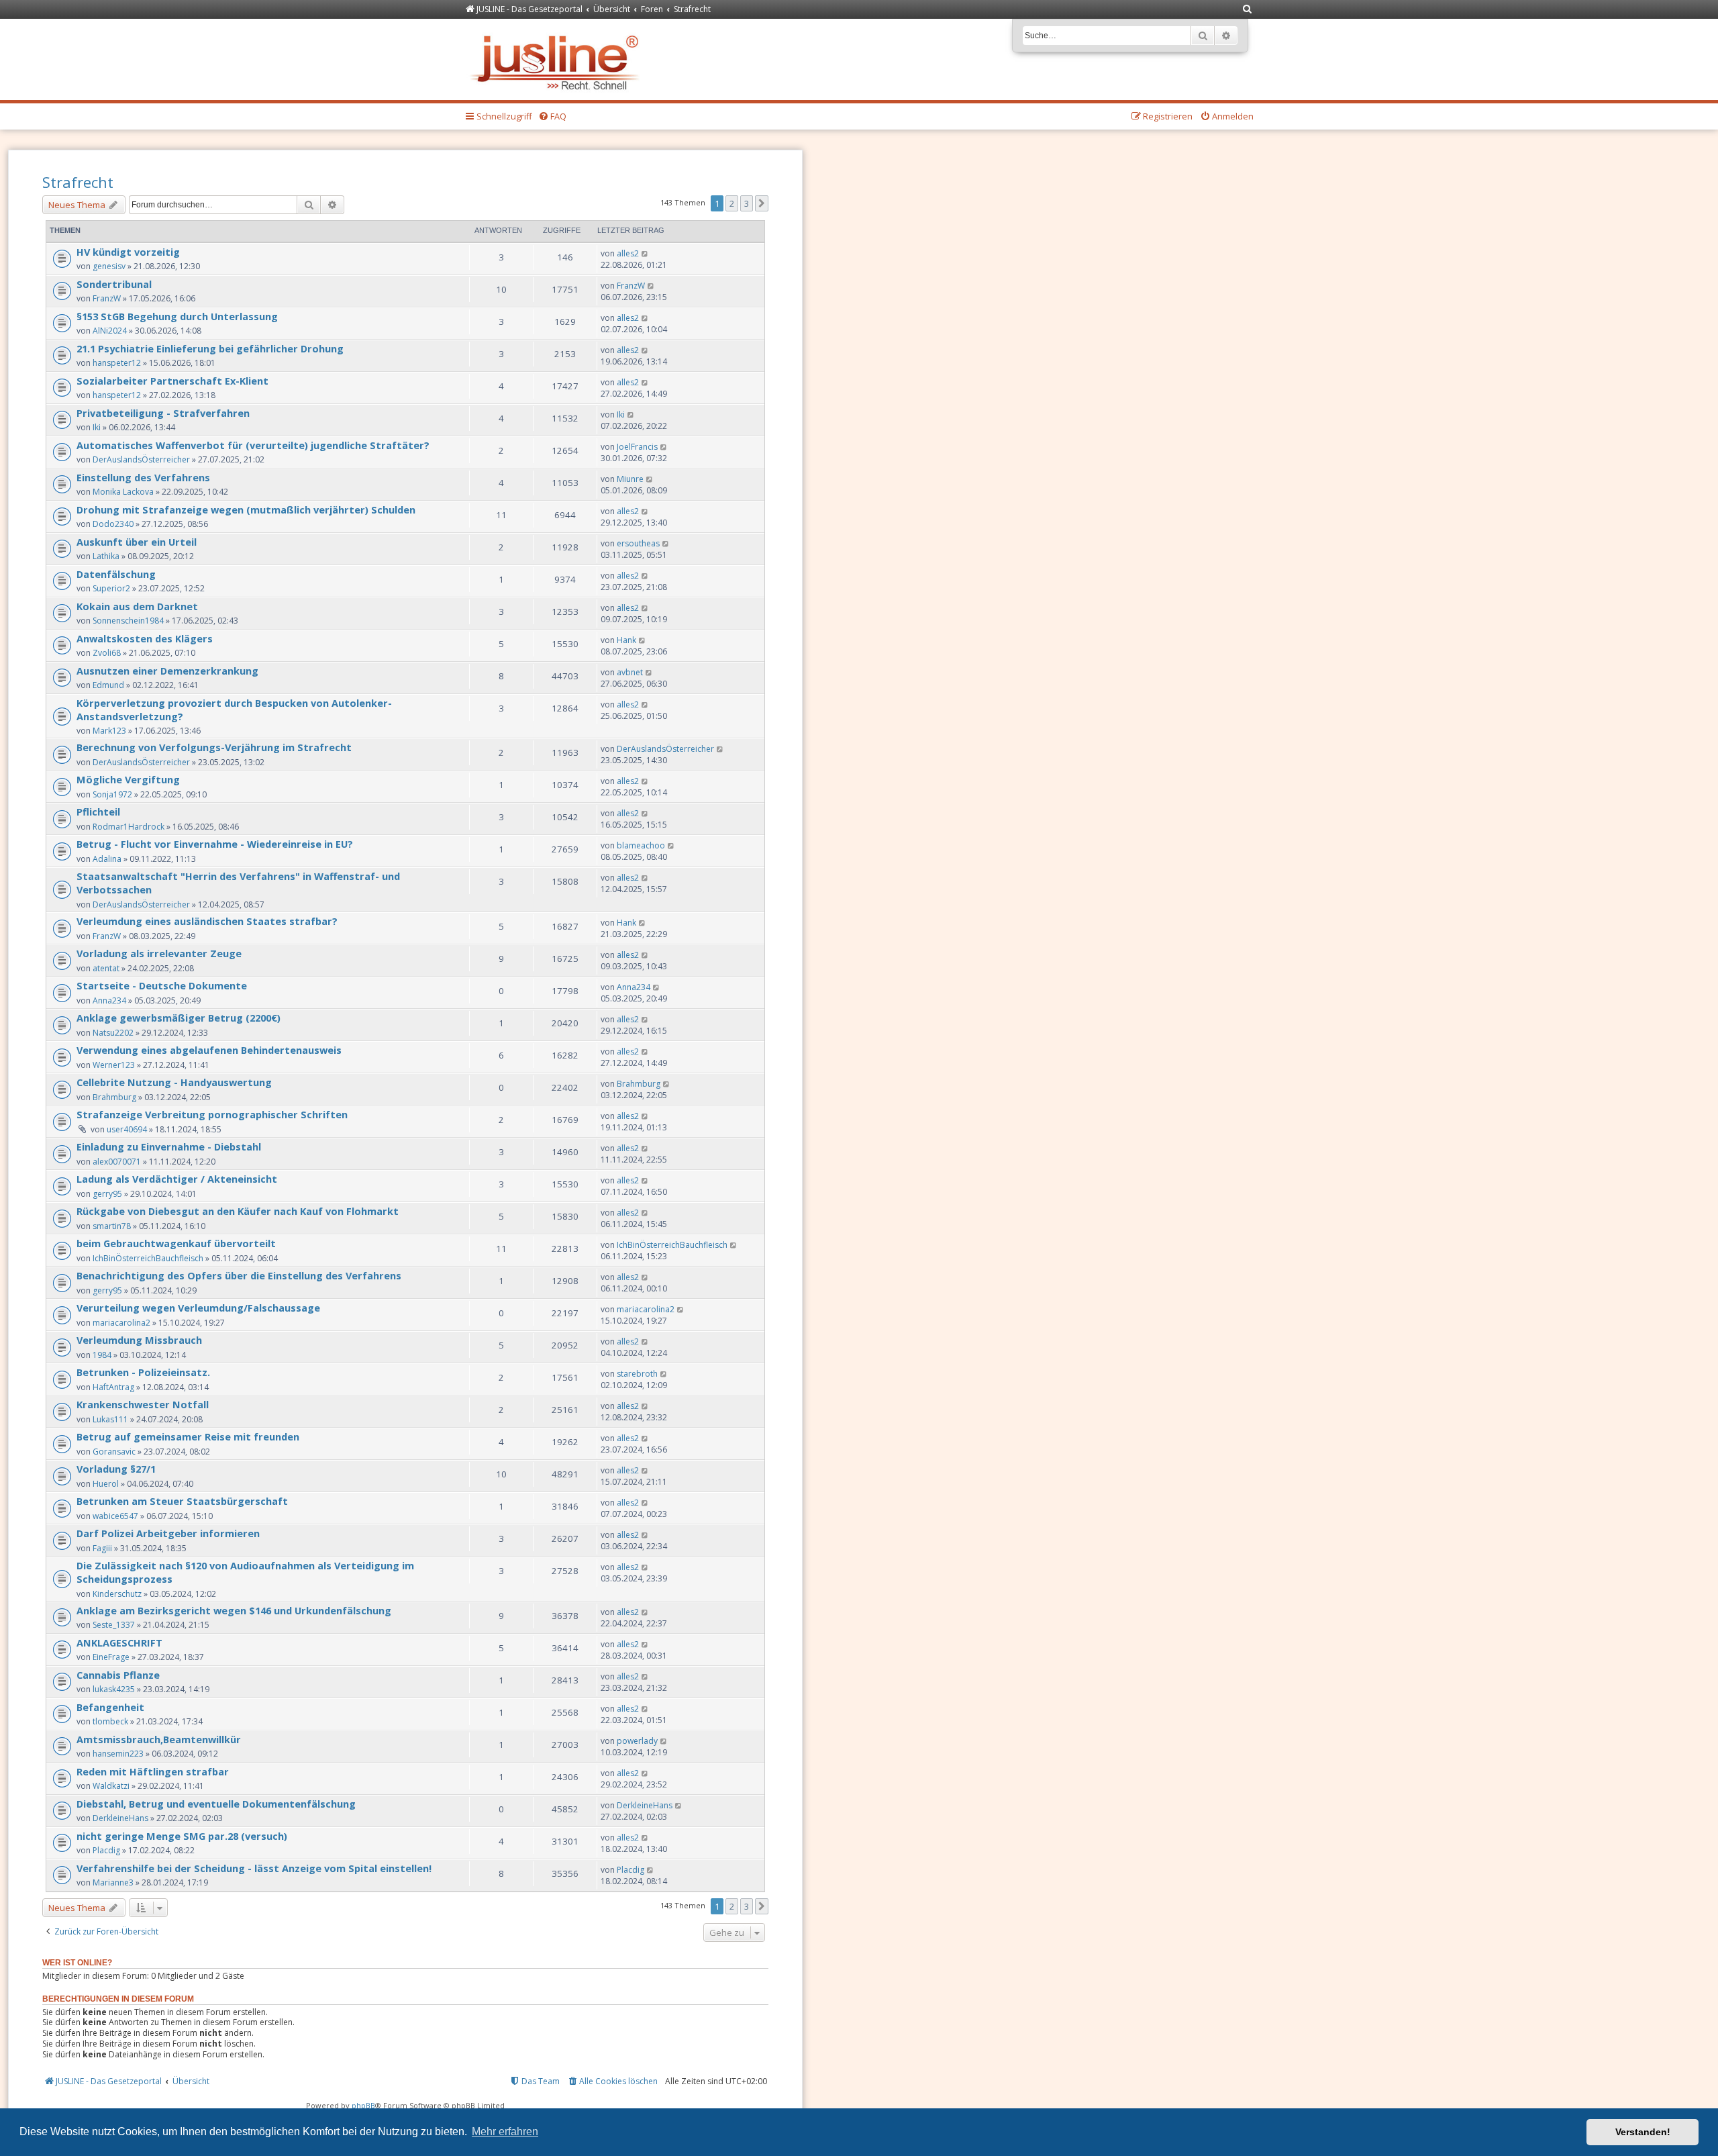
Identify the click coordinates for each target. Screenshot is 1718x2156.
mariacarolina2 (121, 1323)
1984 (102, 1355)
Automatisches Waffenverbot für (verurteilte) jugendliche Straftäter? (253, 445)
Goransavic (114, 1452)
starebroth (637, 1374)
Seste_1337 (114, 1625)
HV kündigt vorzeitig (128, 252)
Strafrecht (78, 182)
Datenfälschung (116, 574)
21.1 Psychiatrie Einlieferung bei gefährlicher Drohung (210, 348)
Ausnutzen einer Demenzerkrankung (167, 671)
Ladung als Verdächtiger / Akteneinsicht (177, 1179)
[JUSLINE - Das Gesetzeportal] (558, 59)
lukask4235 (114, 1689)
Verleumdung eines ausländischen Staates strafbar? (207, 921)
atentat (106, 968)
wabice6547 (115, 1516)
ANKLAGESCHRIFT (119, 1643)
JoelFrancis (637, 447)
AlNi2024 (110, 331)
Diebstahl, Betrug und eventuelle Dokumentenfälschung (216, 1804)
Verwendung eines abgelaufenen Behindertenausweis (209, 1050)
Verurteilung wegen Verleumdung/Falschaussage (198, 1308)
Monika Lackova (123, 492)
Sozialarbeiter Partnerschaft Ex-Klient (172, 381)
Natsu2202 (113, 1033)
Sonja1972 (112, 794)
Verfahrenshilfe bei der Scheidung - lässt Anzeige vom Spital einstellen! (254, 1868)
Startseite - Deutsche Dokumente (162, 985)
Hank (626, 640)
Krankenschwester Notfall (143, 1404)
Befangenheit (110, 1707)
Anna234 (109, 1000)
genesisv (109, 266)
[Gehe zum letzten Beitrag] (645, 253)
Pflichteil (98, 812)
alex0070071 (117, 1162)
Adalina (107, 859)
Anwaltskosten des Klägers (145, 638)
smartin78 (112, 1226)
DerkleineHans (120, 1818)
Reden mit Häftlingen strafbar (153, 1771)
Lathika (106, 556)
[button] (762, 203)
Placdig (106, 1850)
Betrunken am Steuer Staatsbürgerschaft (182, 1501)
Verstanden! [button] (1643, 2132)
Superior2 (111, 588)
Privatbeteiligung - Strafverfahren (163, 413)
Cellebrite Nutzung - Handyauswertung (174, 1082)
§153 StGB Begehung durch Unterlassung (177, 316)
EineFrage (111, 1657)
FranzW (107, 298)
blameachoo (641, 845)
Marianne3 (113, 1882)
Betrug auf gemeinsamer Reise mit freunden (188, 1436)
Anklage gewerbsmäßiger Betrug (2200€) (179, 1018)
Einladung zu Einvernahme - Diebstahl (169, 1146)
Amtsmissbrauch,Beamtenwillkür (159, 1739)
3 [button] (747, 203)
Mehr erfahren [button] (505, 2131)
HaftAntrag (113, 1387)
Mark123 (109, 731)
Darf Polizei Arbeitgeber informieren (168, 1533)
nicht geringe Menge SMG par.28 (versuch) (182, 1836)
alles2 (628, 253)
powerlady (637, 1741)
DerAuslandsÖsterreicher (141, 459)
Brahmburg (114, 1097)
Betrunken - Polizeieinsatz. (143, 1372)
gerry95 (107, 1194)
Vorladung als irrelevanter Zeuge (159, 953)
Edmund (108, 685)
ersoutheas (638, 543)
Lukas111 (110, 1419)
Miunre (630, 479)
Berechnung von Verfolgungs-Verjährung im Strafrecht (214, 747)
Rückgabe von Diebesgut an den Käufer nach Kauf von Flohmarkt (238, 1211)
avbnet (630, 672)
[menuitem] (1248, 10)
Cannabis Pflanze (118, 1675)
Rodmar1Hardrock (129, 827)
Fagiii (102, 1548)
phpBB (363, 2105)
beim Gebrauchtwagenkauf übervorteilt (176, 1243)
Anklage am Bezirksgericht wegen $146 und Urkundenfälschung (234, 1610)
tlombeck (110, 1721)
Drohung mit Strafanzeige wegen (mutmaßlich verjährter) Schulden (246, 509)
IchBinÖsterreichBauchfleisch (148, 1258)
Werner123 (114, 1065)
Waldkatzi (111, 1786)
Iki (97, 427)
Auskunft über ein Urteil (137, 542)
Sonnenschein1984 (128, 621)
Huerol (106, 1484)
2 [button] (732, 203)
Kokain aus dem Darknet (137, 606)
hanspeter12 (117, 363)
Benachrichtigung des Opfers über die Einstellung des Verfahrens (239, 1275)
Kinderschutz (117, 1594)
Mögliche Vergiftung (128, 779)
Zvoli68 (107, 653)
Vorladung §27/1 (116, 1469)
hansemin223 (118, 1754)
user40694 (127, 1129)
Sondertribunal (114, 284)
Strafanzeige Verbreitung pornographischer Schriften (212, 1114)
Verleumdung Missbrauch (139, 1340)
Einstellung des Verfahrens (143, 477)
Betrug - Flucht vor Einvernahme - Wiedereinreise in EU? (215, 844)
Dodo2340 (113, 524)
